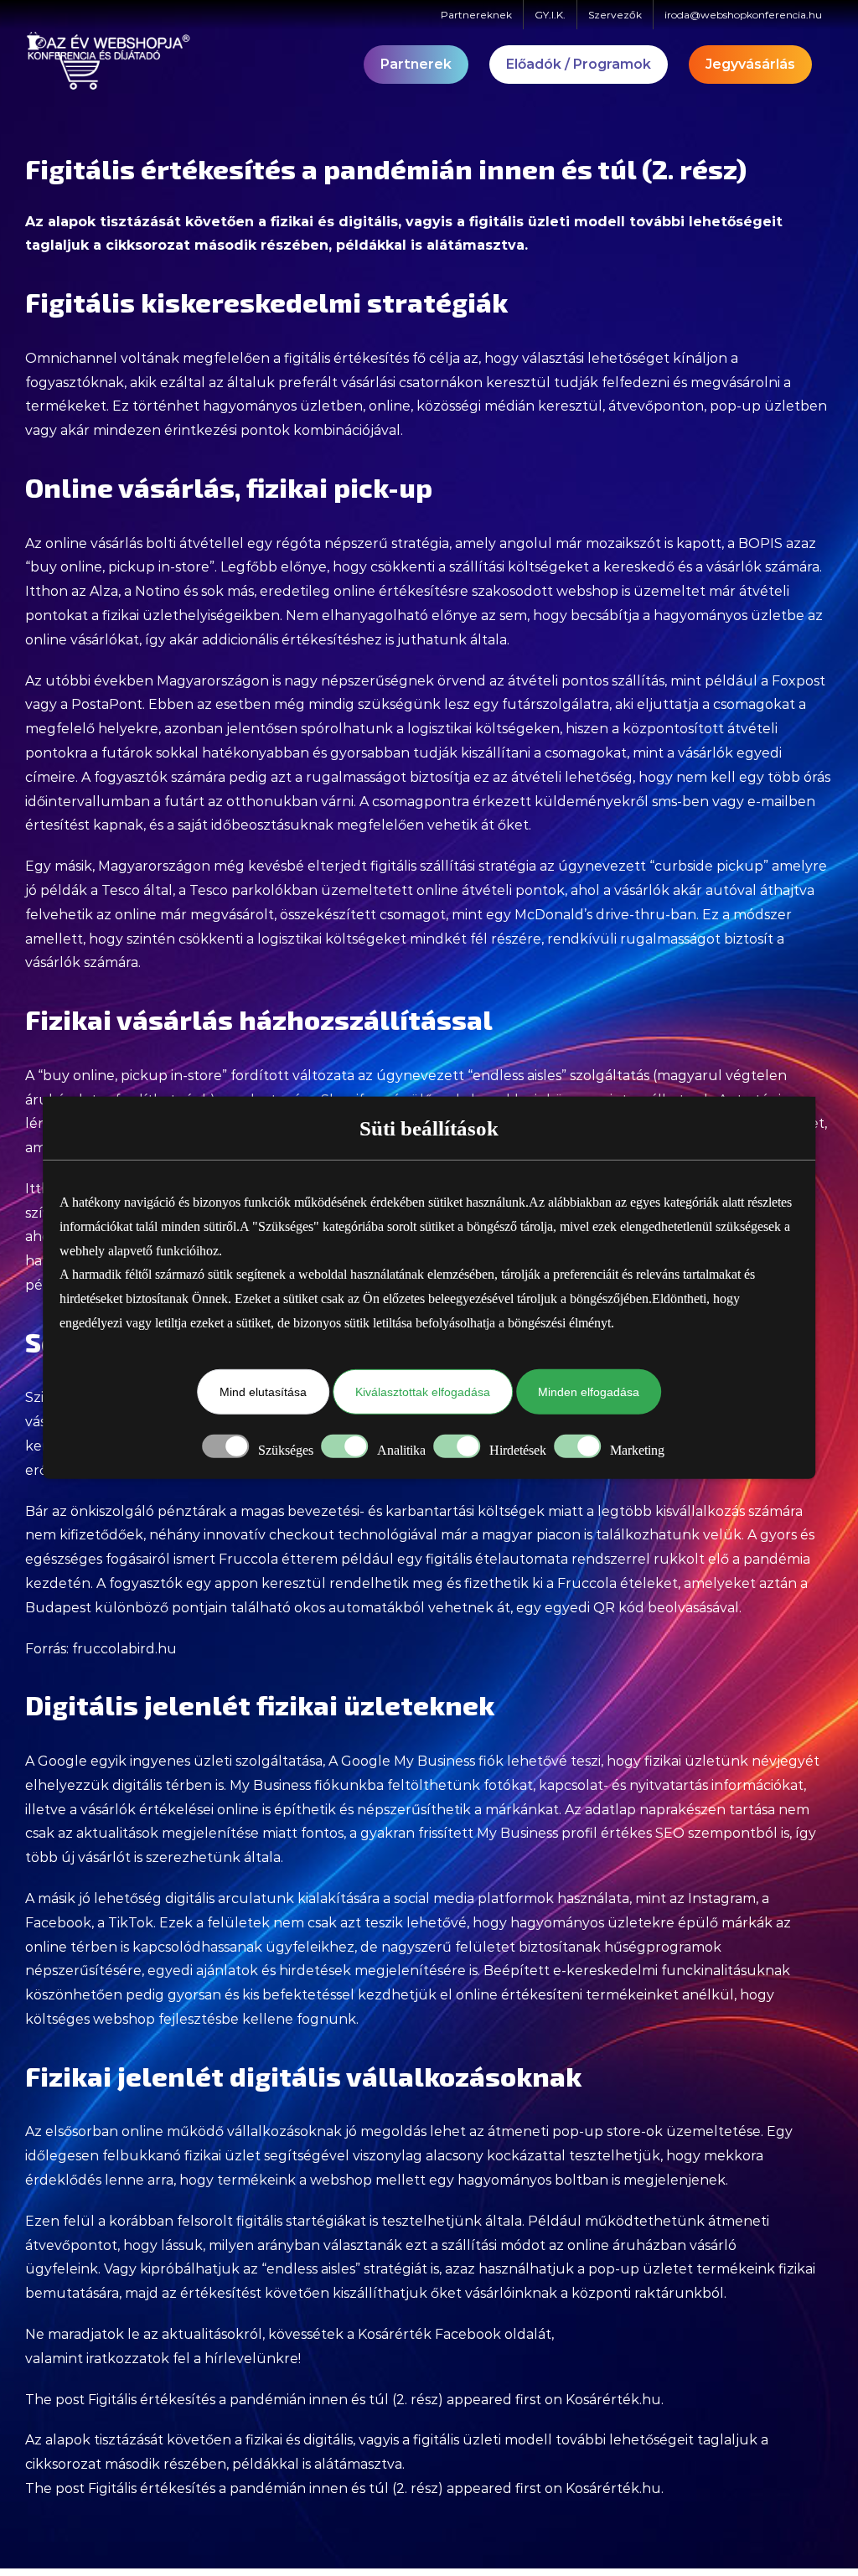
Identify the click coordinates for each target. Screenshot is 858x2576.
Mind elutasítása (263, 1392)
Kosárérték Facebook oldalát (455, 2334)
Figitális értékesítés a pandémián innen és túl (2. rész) (266, 2400)
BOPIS (760, 543)
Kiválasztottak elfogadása (423, 1392)
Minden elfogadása (589, 1392)
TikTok (131, 1923)
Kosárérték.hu (613, 2400)
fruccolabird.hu (124, 1649)
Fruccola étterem (278, 1559)
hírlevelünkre (251, 2359)
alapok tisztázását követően (151, 222)
